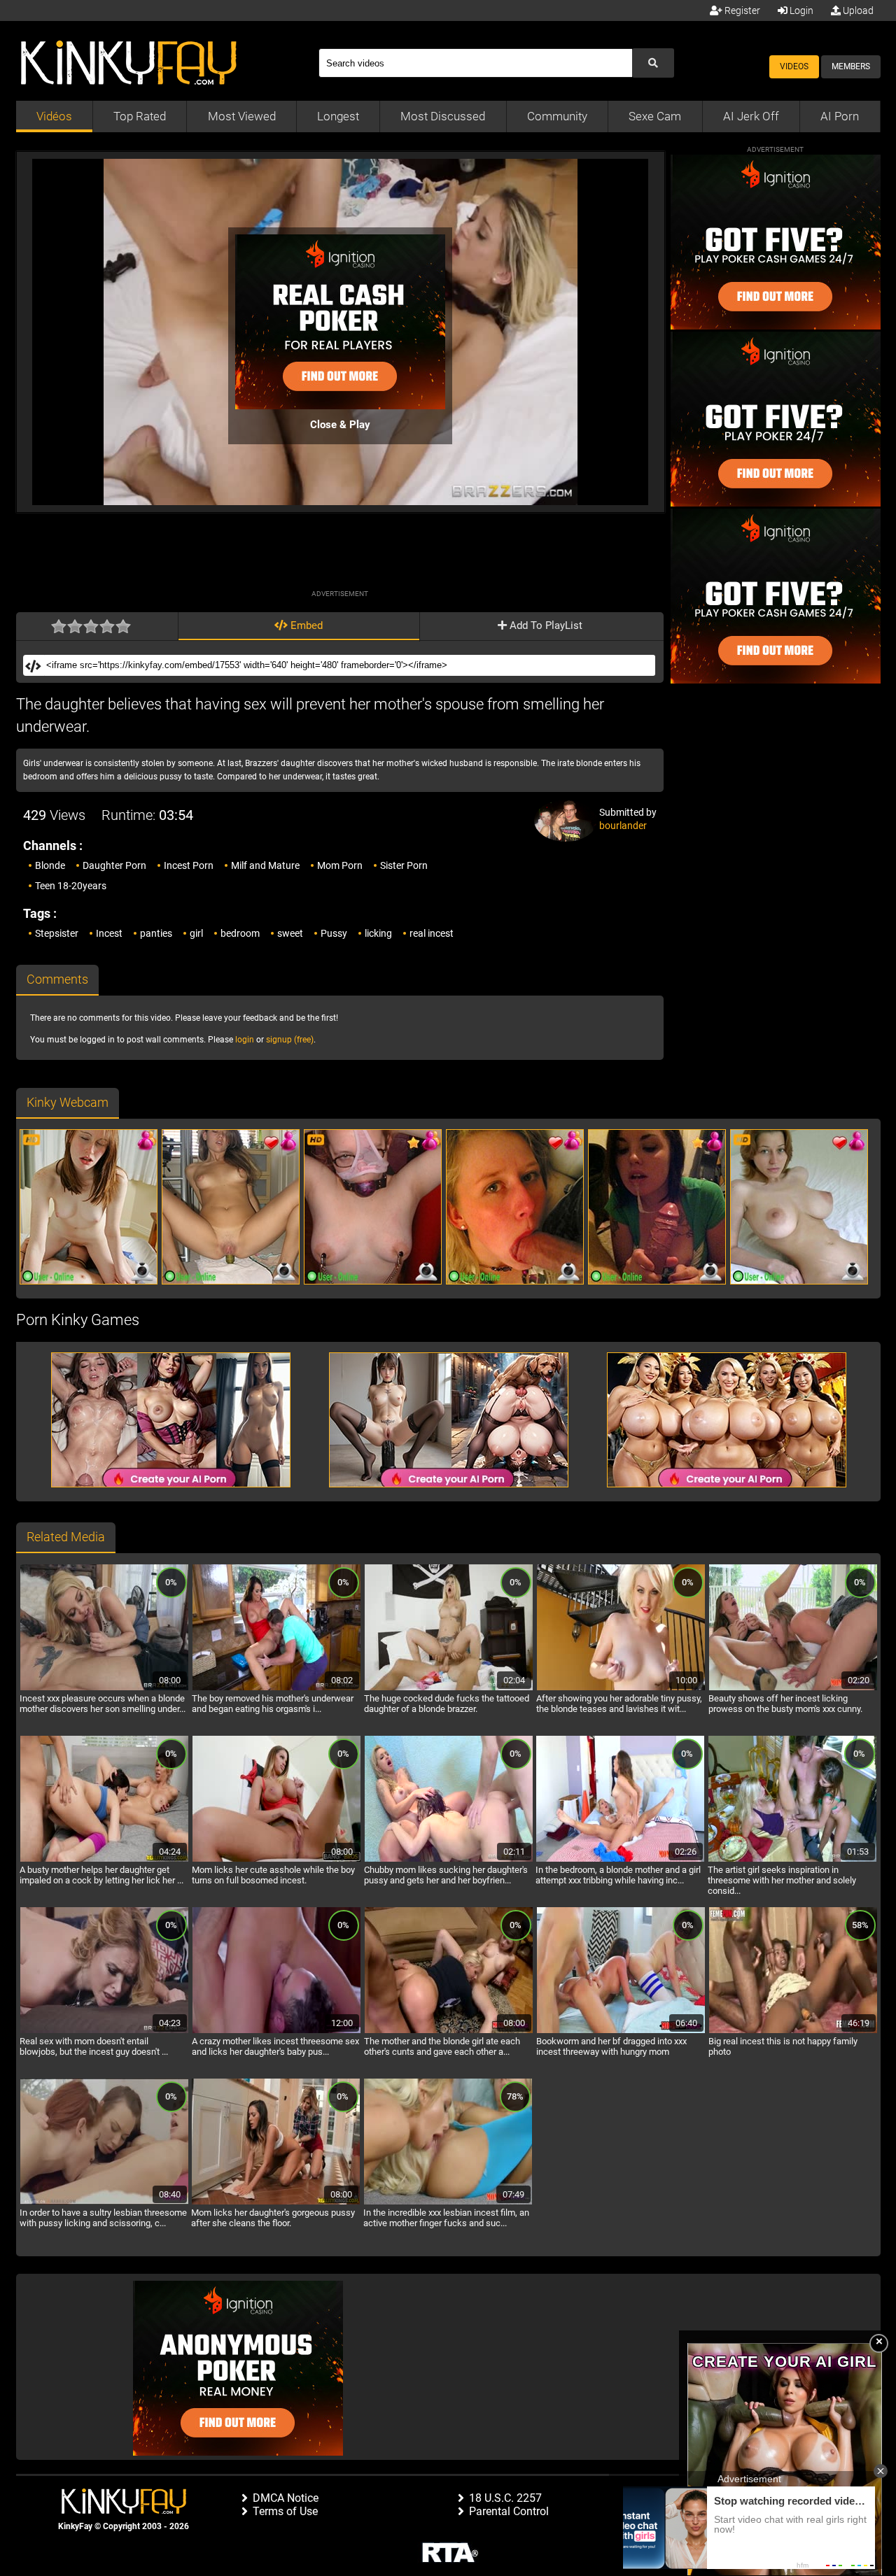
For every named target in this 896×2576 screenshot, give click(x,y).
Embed (305, 625)
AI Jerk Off (751, 116)
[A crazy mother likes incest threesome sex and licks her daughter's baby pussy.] (276, 2031)
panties (156, 933)
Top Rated (140, 116)
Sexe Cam (655, 116)
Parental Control (509, 2511)
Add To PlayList (545, 625)
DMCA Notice (286, 2498)
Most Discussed (443, 116)
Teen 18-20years (71, 886)
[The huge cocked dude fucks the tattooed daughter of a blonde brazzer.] (449, 1688)
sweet (290, 933)
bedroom (240, 933)
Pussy (334, 933)
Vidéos (54, 116)
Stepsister (57, 933)
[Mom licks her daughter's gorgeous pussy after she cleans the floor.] (276, 2202)
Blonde (50, 865)
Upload (857, 10)
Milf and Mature (265, 865)
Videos (794, 66)
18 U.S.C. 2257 (505, 2498)
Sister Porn (404, 865)
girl (196, 933)
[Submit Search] (653, 63)
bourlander (623, 826)
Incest (109, 933)
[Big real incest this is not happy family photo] (793, 2031)
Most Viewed (242, 116)
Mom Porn (340, 865)
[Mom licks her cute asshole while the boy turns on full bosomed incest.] (276, 1860)
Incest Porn (189, 865)
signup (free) (290, 1040)
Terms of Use (285, 2511)
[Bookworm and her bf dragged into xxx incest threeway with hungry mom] (621, 2031)
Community (557, 116)
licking (378, 933)
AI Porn (840, 116)
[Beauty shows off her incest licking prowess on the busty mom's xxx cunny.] (793, 1688)
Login (800, 10)
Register (741, 10)
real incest (432, 933)
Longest (338, 116)
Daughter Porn (114, 865)
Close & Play (340, 425)
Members (851, 66)
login (245, 1040)
